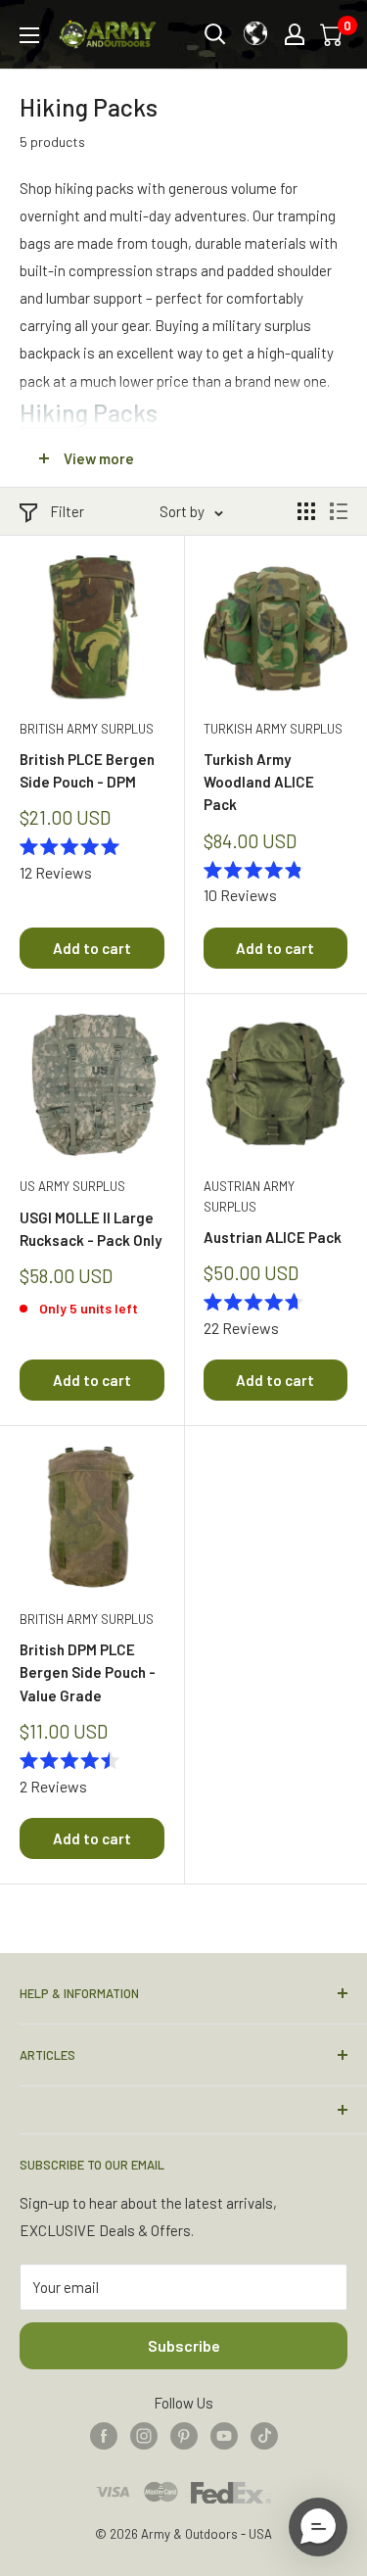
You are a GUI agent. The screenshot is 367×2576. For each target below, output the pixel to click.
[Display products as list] (339, 511)
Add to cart (92, 948)
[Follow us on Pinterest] (184, 2435)
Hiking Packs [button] (89, 412)
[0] (333, 34)
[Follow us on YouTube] (224, 2435)
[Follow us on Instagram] (144, 2435)
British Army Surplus (87, 729)
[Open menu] (29, 35)
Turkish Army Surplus (273, 729)
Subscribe (184, 2345)
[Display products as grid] (306, 511)
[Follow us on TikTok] (264, 2435)
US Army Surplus (72, 1186)
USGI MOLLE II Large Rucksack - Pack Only (91, 1229)
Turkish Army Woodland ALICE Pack (259, 782)
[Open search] (215, 34)
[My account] (295, 34)
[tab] (183, 412)
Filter (67, 511)
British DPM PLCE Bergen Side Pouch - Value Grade (88, 1672)
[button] (318, 2527)
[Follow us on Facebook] (104, 2435)
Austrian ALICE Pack (273, 1237)
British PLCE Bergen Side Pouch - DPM (87, 770)
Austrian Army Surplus (249, 1196)
